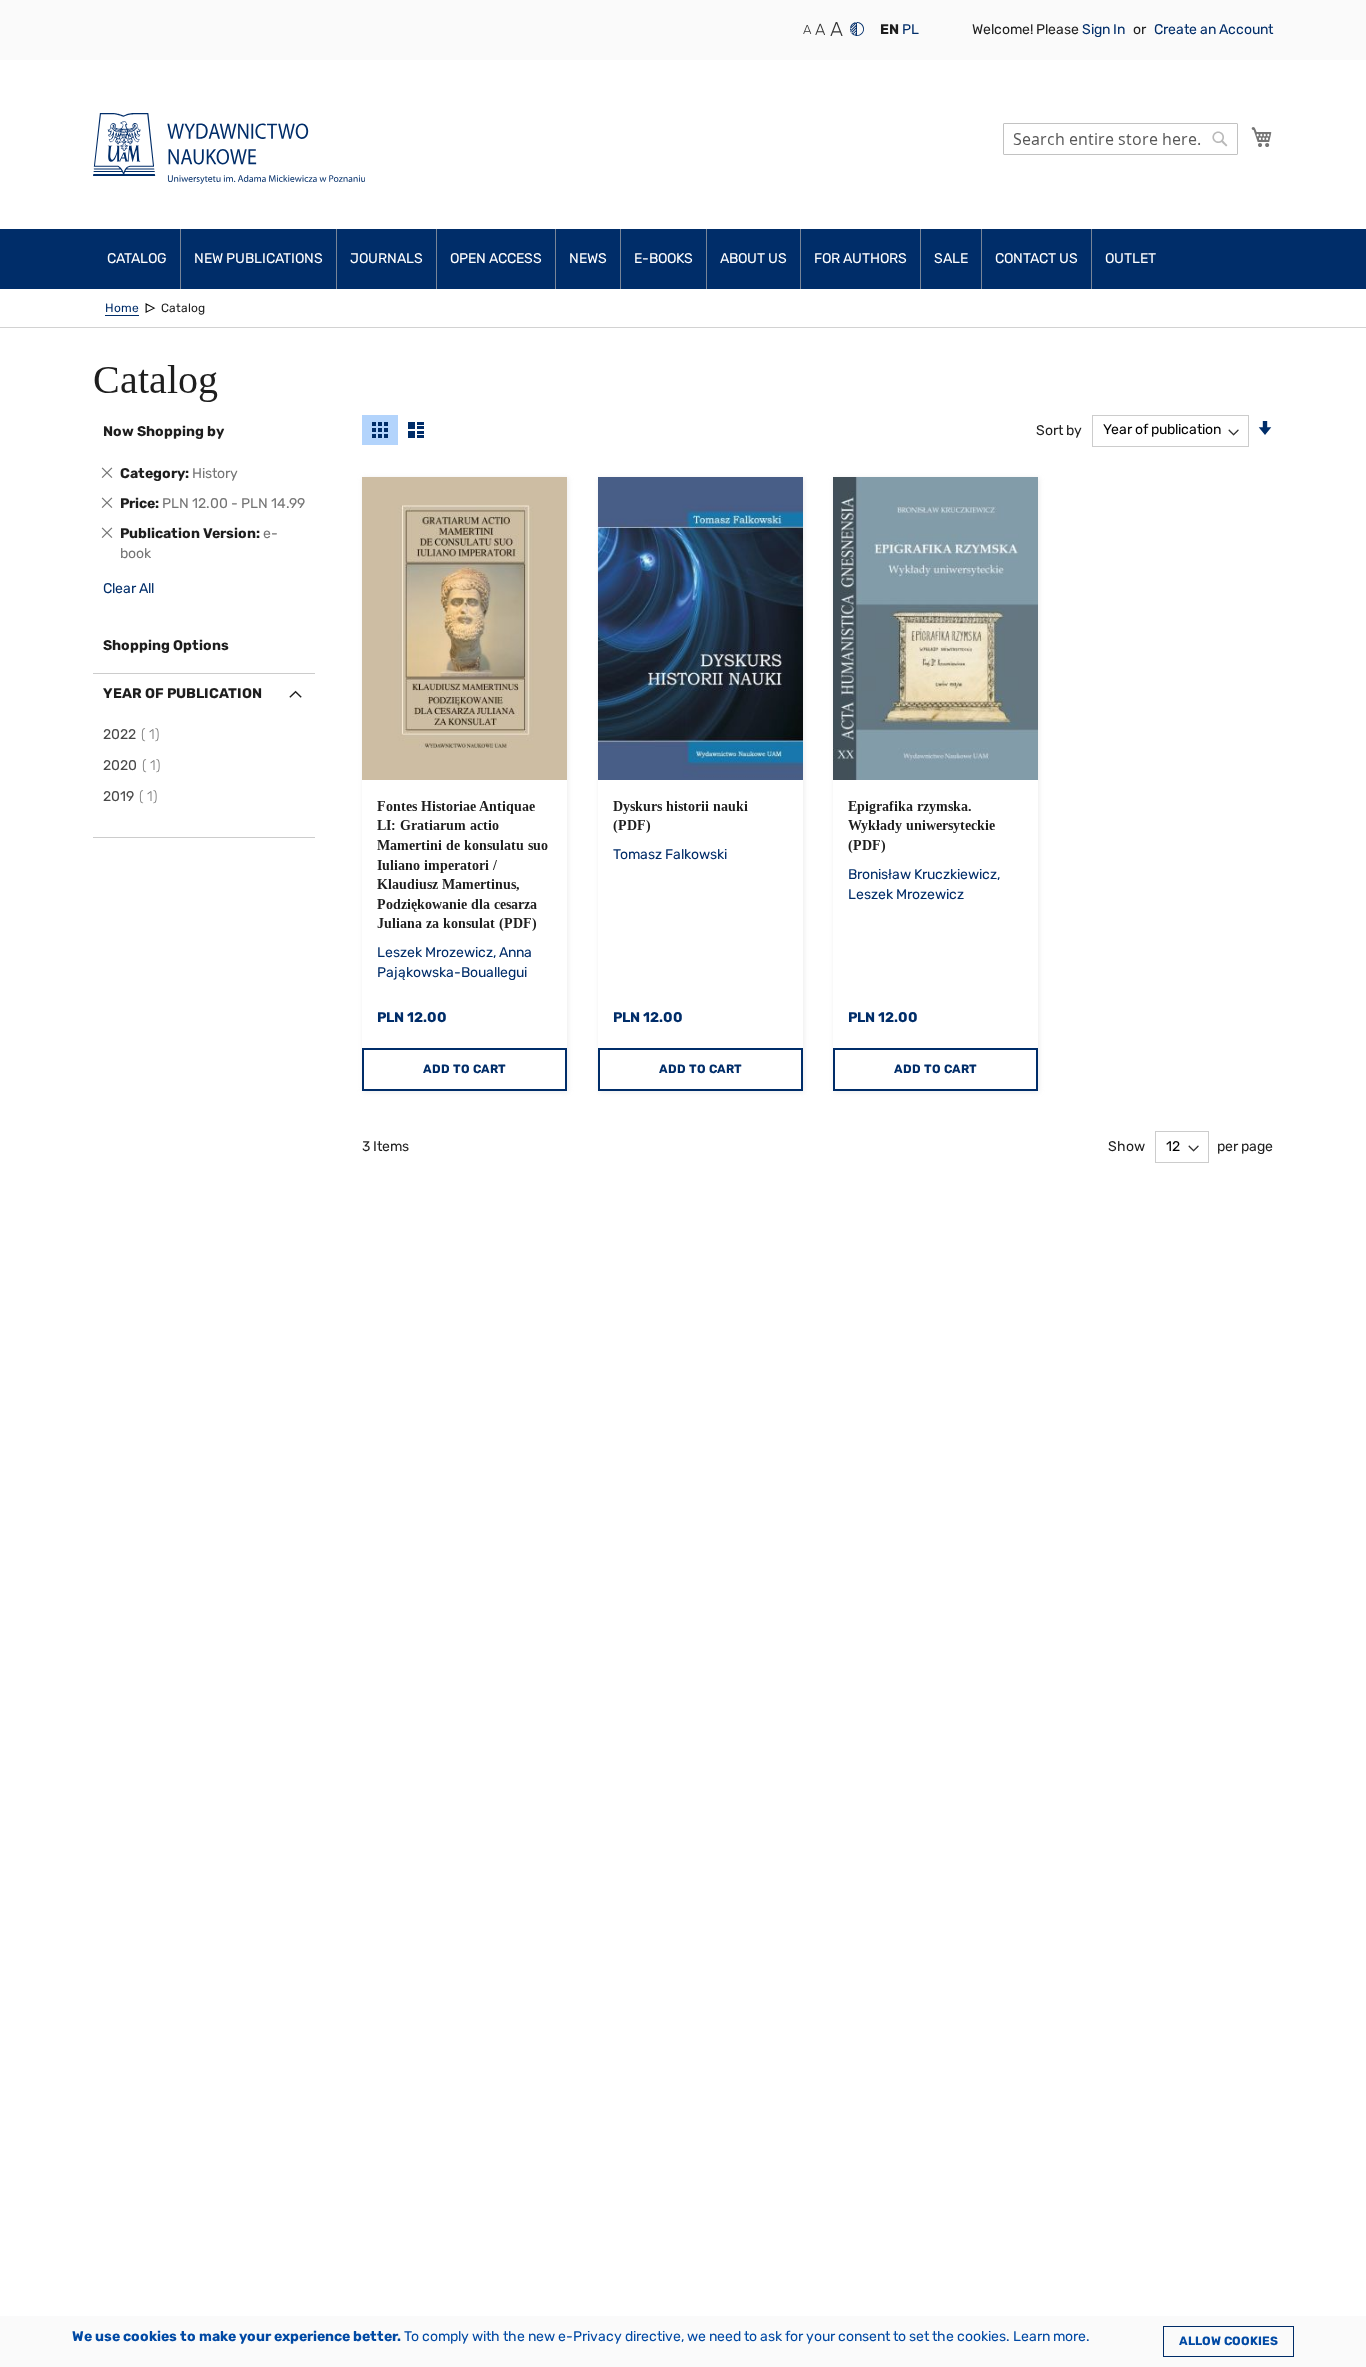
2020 (135, 765)
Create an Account (1213, 29)
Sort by (1059, 429)
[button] (889, 30)
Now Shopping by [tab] (163, 431)
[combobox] (1120, 139)
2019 (133, 796)
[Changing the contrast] (857, 29)
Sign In (1105, 29)
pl (910, 29)
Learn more (1049, 2336)
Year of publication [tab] (182, 693)
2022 (134, 734)
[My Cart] (1262, 137)
